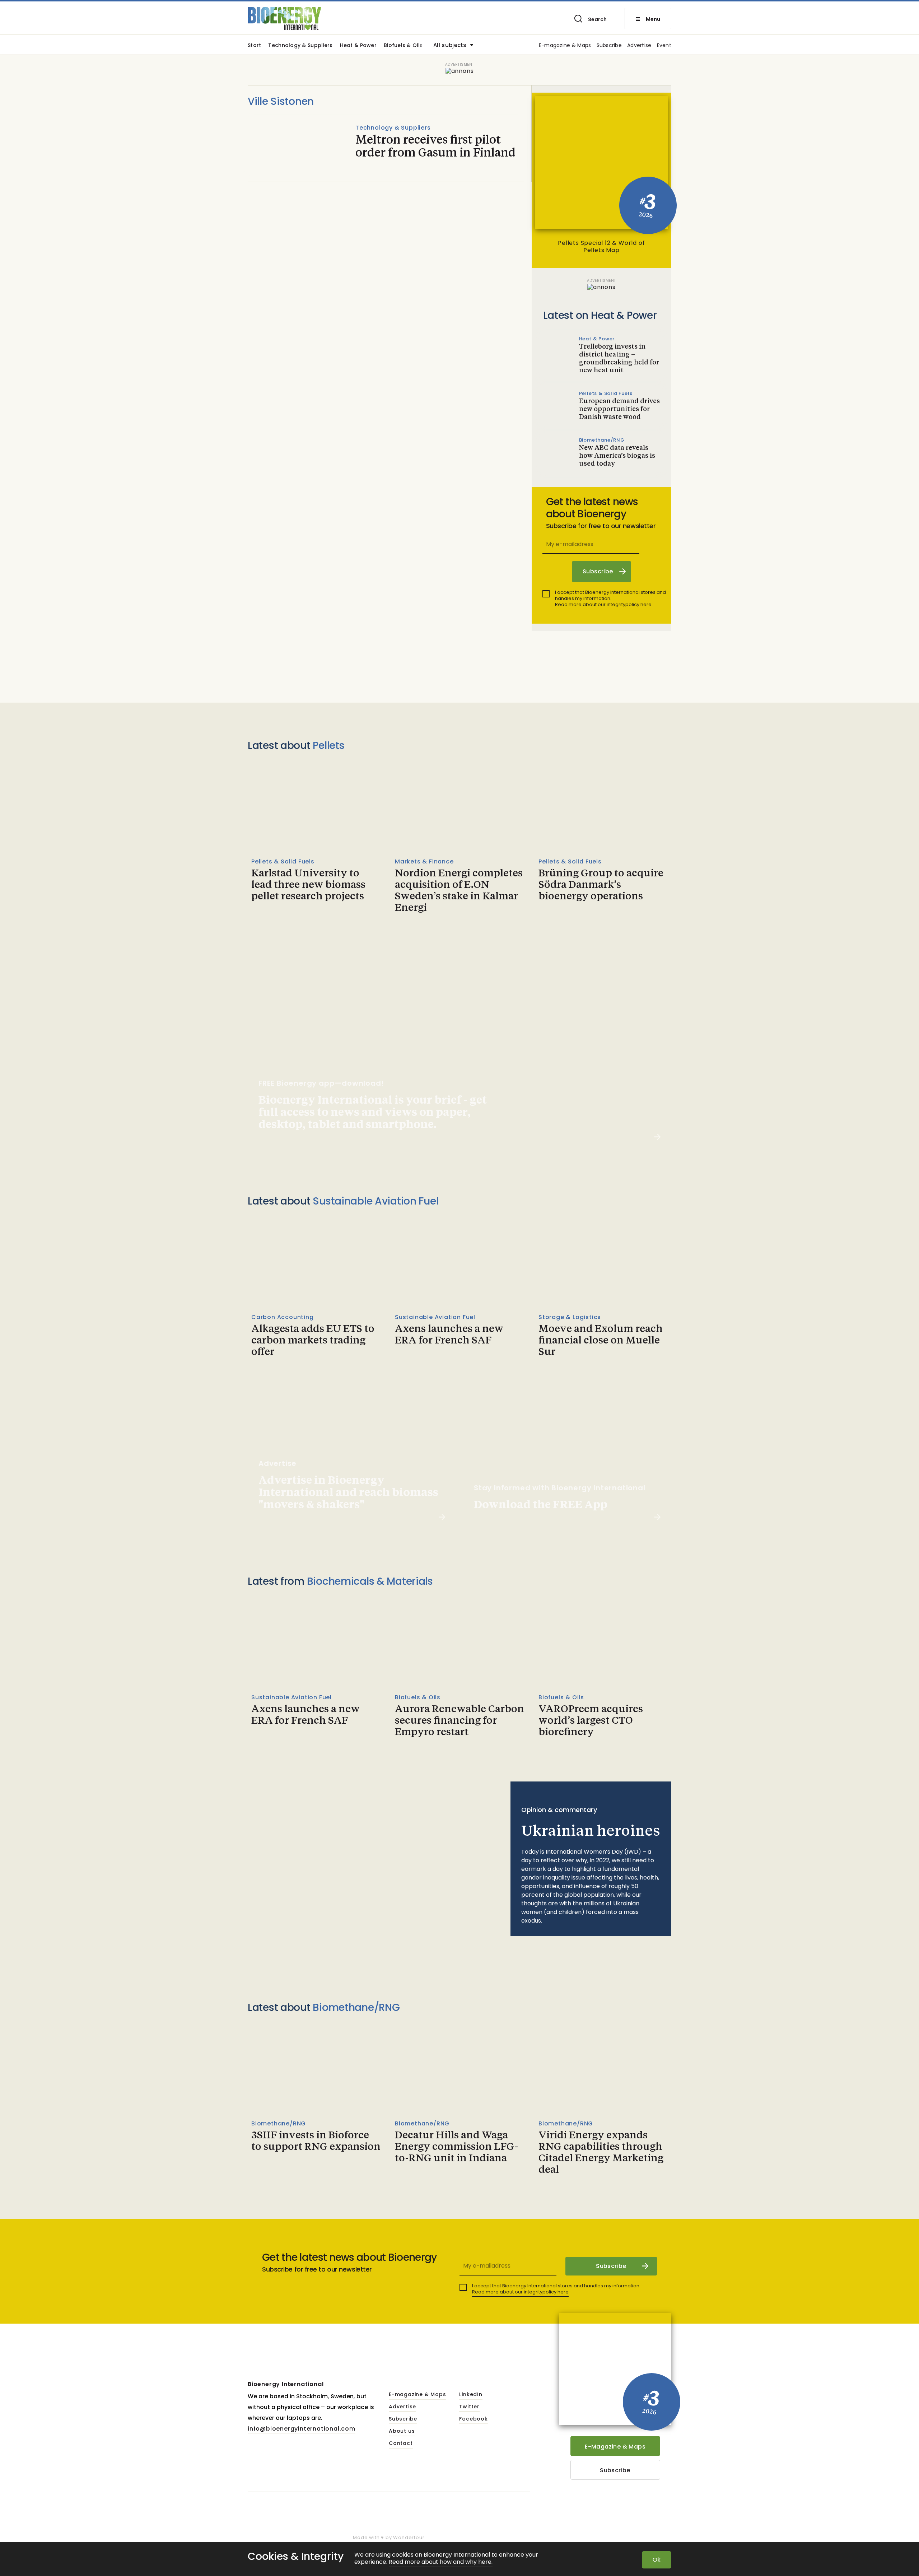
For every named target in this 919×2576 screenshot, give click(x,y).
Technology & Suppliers (300, 46)
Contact (401, 2444)
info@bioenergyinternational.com (302, 2429)
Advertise (639, 46)
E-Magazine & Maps (615, 2447)
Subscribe (609, 46)
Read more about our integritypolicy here (603, 604)
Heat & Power (358, 46)
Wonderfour (409, 2537)
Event (664, 46)
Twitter (469, 2407)
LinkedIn (471, 2395)
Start (254, 46)
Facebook (473, 2419)
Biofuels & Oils (403, 46)
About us (402, 2431)
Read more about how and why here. (441, 2562)
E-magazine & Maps (565, 46)
